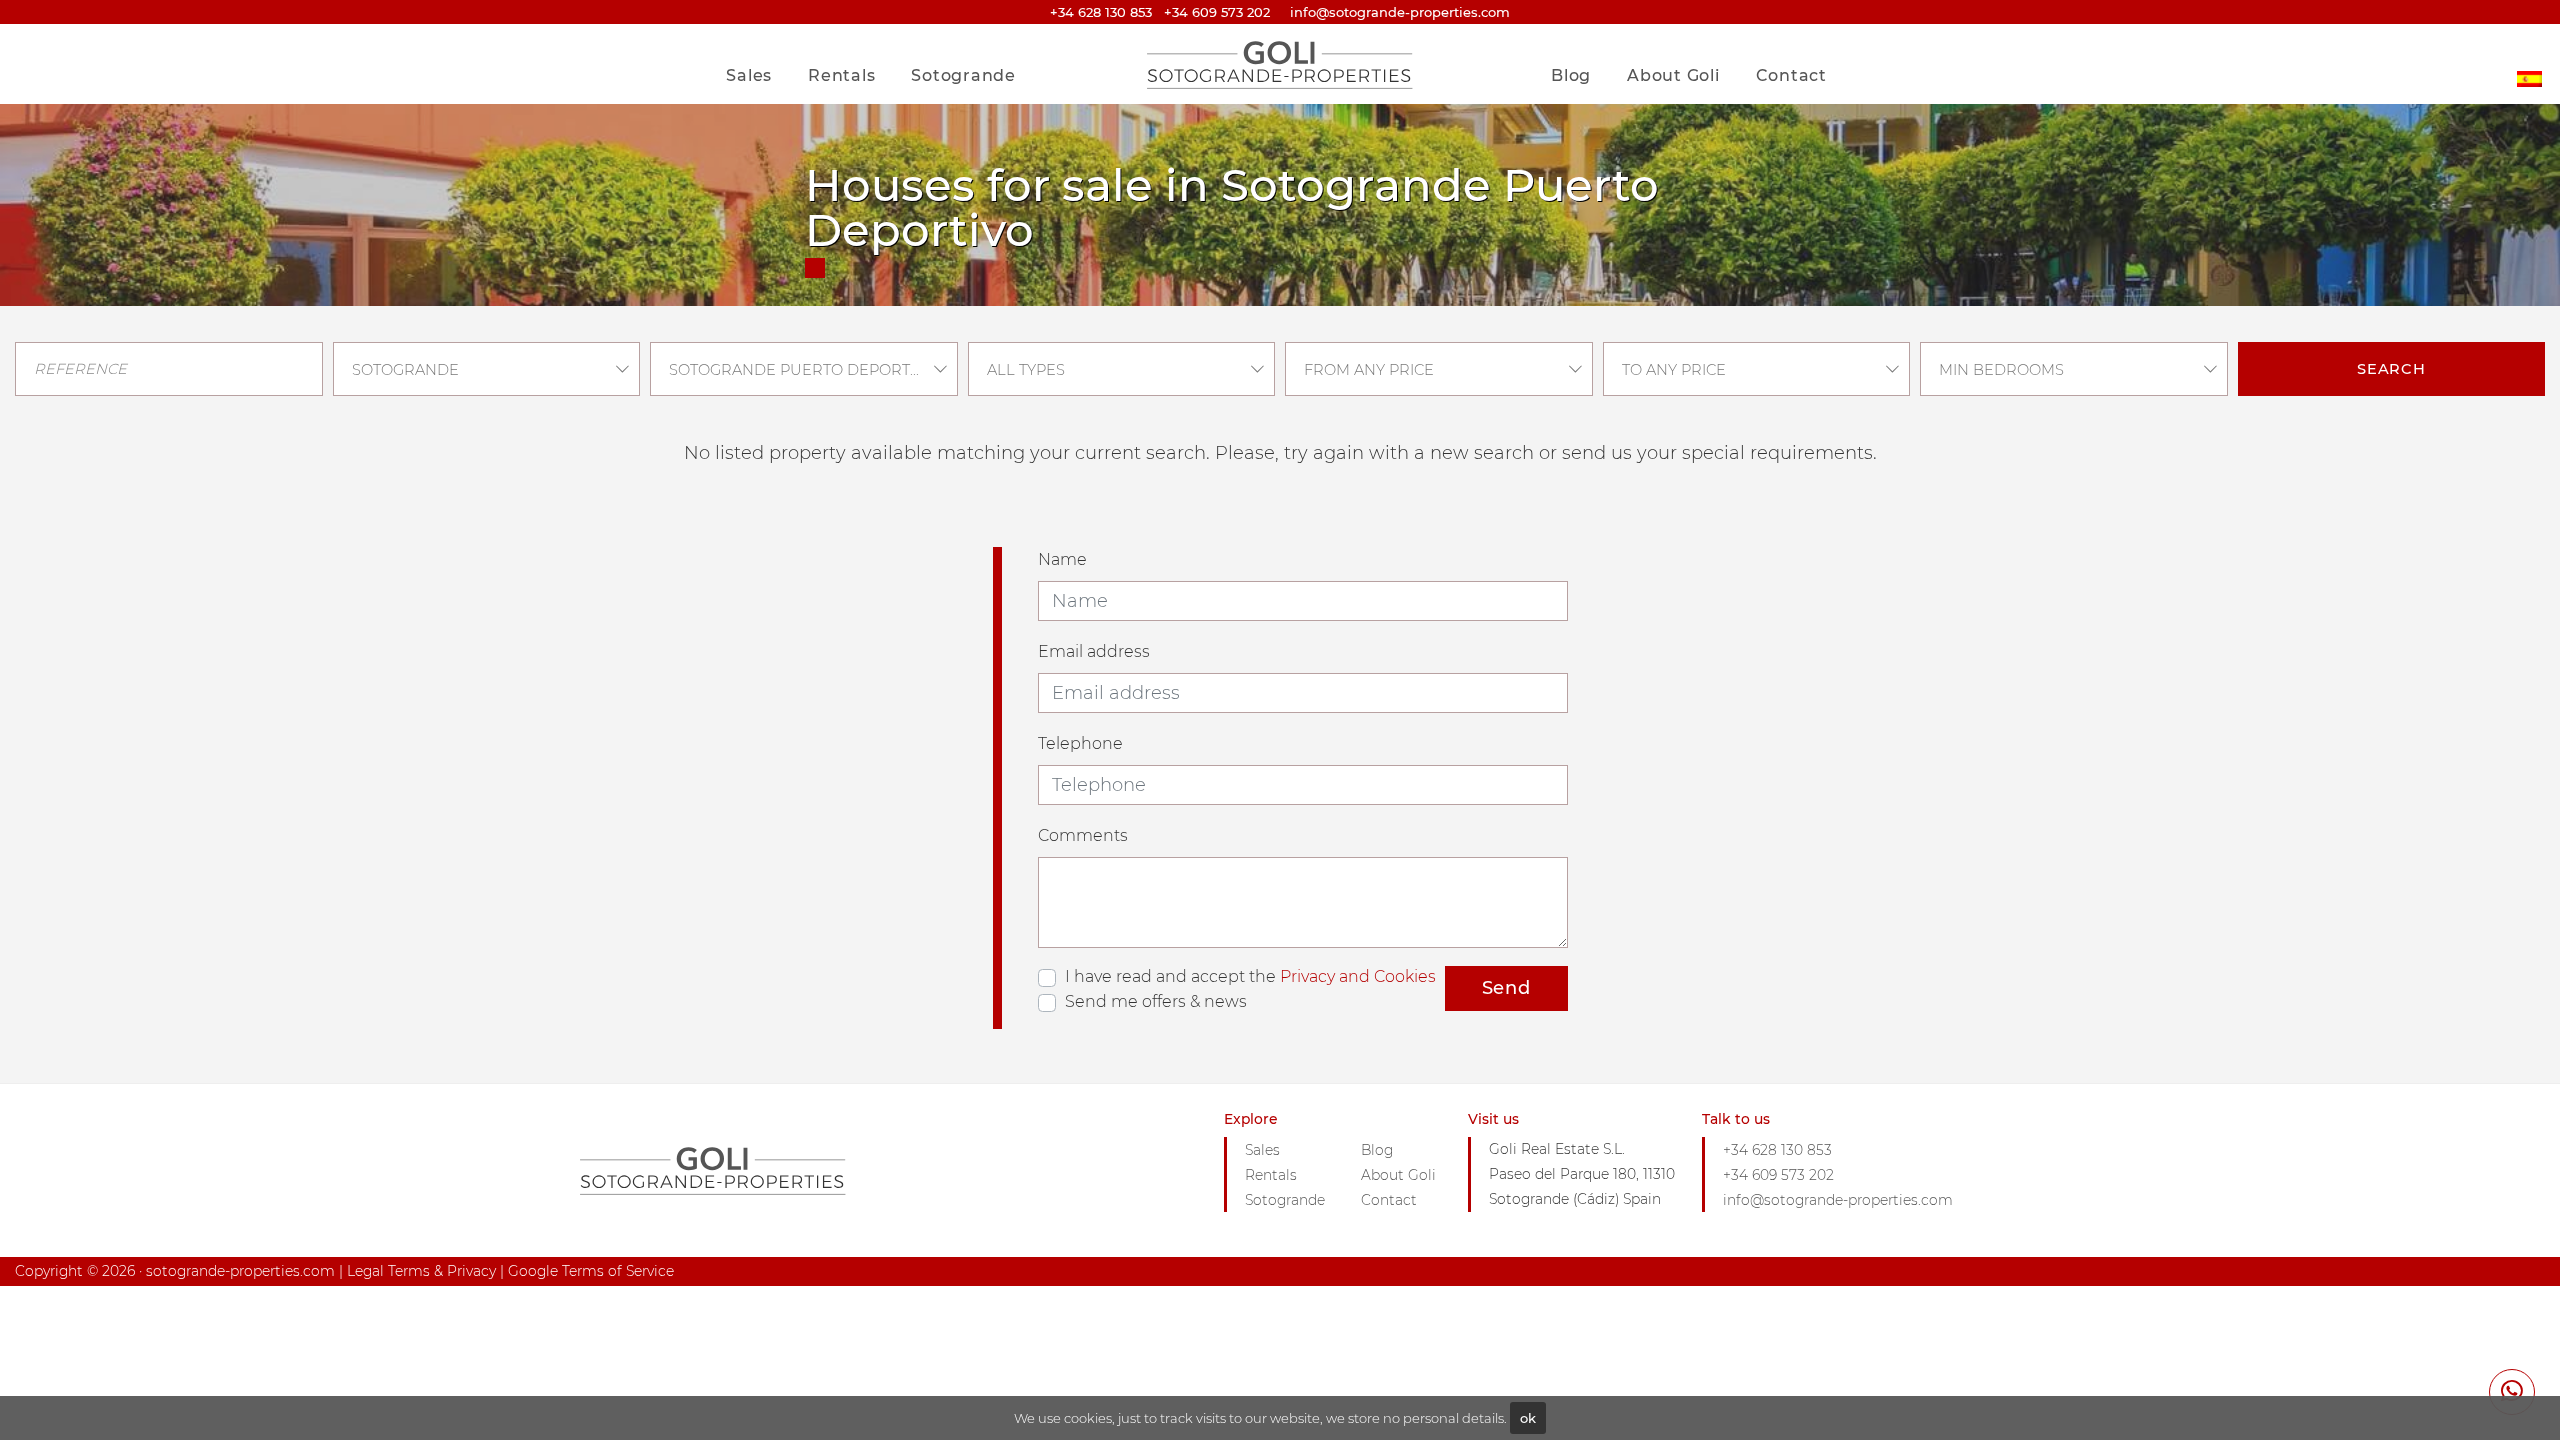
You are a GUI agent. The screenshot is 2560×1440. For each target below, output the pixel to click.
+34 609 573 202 (1217, 12)
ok (1528, 1418)
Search (2391, 369)
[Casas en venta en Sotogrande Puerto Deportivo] (2529, 64)
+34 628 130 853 (1101, 12)
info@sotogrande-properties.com (1838, 1200)
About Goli (1673, 75)
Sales (749, 75)
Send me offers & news (1156, 1001)
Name (1062, 559)
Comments (1083, 835)
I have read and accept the (1250, 976)
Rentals (841, 75)
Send (1506, 988)
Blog (1571, 75)
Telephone (1080, 743)
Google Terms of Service (591, 1271)
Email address (1094, 651)
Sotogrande (963, 75)
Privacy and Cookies (1358, 976)
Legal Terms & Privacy (421, 1271)
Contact (1791, 75)
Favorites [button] (1783, 33)
